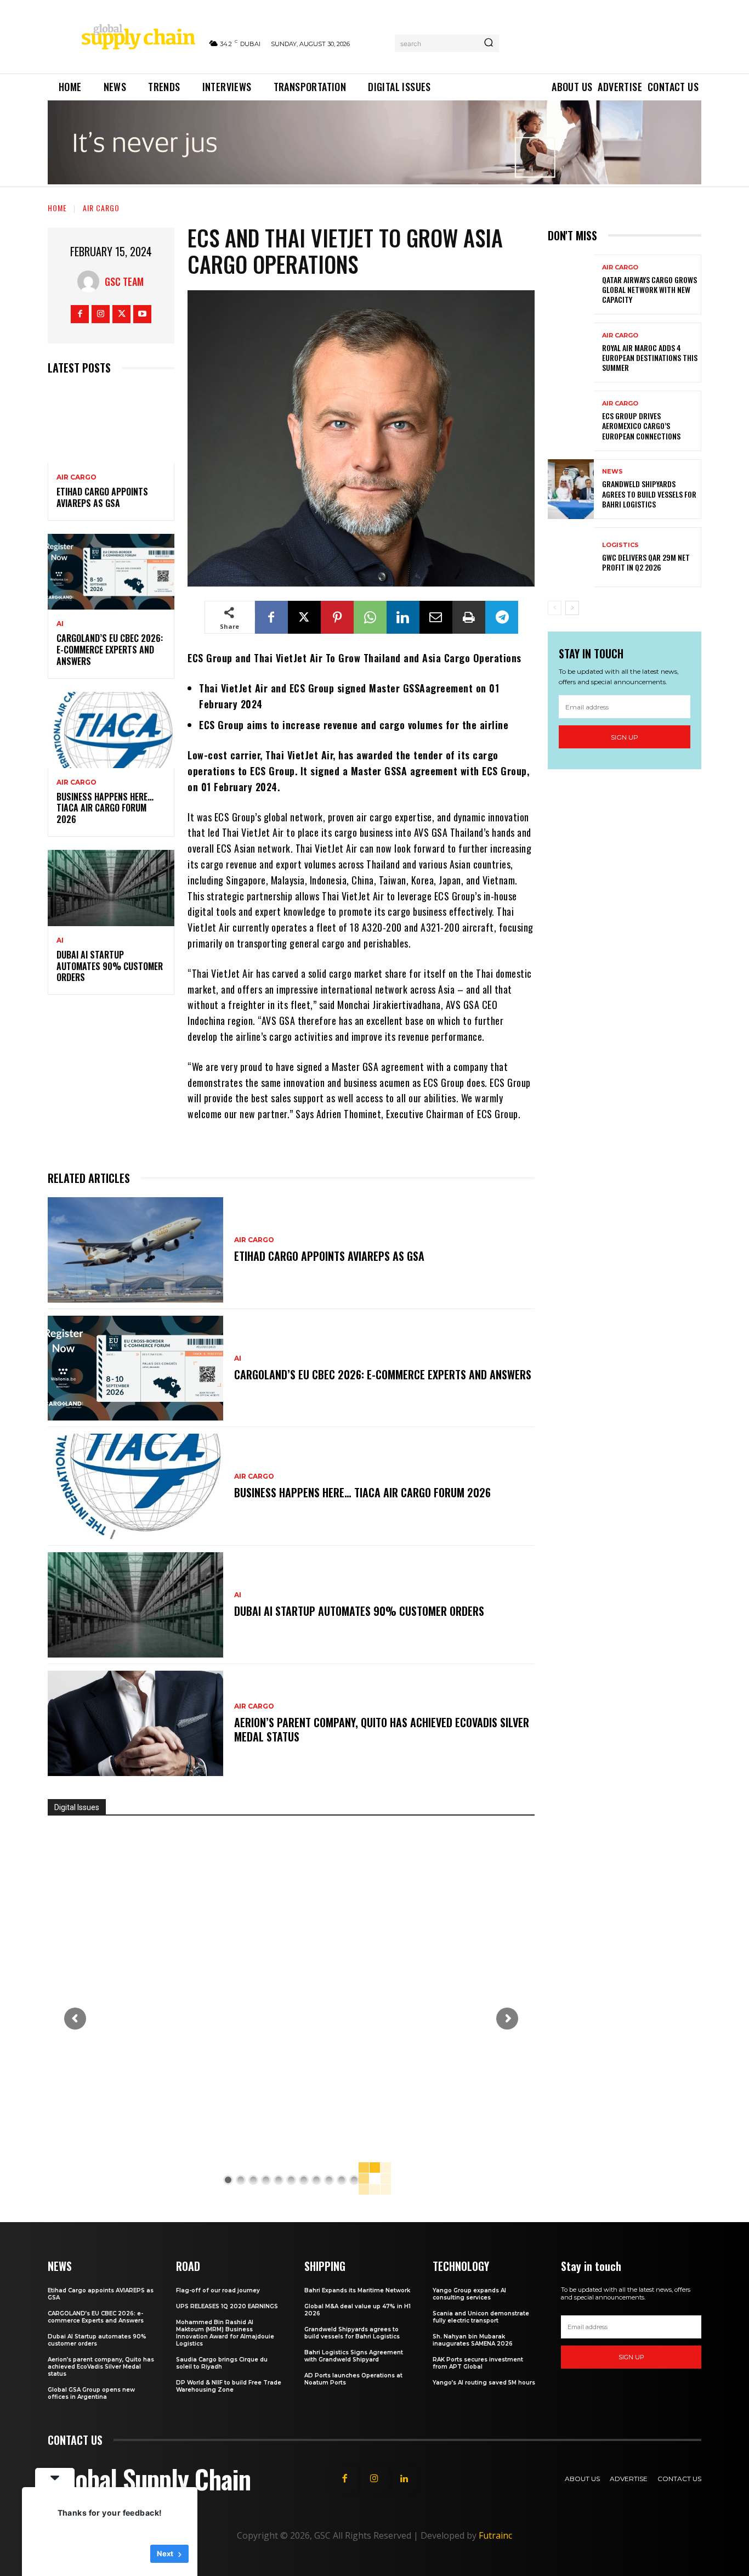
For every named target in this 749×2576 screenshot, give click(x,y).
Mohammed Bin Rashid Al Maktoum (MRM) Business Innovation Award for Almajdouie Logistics (225, 2333)
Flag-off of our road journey (218, 2290)
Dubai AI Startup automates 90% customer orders (110, 966)
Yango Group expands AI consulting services (469, 2294)
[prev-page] (555, 608)
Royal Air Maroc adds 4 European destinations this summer (650, 357)
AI (60, 624)
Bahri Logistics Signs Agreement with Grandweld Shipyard (354, 2356)
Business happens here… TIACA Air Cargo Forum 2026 (105, 808)
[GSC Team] (91, 281)
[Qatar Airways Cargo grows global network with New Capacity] (571, 284)
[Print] (469, 617)
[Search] (489, 43)
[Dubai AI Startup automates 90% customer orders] (111, 888)
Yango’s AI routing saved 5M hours (484, 2383)
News (612, 472)
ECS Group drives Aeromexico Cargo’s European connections (641, 425)
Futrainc (495, 2535)
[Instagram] (101, 314)
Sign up (625, 737)
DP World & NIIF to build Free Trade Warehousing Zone (229, 2386)
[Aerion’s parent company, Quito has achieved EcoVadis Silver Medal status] (135, 1723)
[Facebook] (80, 314)
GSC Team (124, 281)
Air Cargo (101, 208)
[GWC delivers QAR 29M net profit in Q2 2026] (571, 557)
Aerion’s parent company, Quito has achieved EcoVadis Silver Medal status (382, 1729)
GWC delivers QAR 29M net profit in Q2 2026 (646, 562)
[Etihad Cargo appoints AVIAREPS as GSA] (111, 425)
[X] (121, 314)
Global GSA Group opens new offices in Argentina (91, 2393)
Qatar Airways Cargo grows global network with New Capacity (649, 289)
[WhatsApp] (370, 617)
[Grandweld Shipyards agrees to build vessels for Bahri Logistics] (571, 489)
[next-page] (572, 608)
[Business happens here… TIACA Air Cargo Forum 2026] (111, 730)
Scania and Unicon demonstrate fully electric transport (481, 2317)
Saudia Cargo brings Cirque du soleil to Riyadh (222, 2363)
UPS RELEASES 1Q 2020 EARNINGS (227, 2306)
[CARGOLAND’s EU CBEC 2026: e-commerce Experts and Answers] (111, 572)
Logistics (620, 545)
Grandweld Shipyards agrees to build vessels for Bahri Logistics (649, 494)
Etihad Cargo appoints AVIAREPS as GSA (102, 497)
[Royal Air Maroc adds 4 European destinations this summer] (571, 353)
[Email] (436, 617)
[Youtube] (142, 314)
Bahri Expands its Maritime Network (357, 2290)
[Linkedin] (403, 617)
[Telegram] (502, 617)
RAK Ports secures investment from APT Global (478, 2363)
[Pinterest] (337, 617)
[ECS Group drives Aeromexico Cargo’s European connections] (571, 421)
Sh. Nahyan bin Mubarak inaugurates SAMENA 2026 (473, 2340)
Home (57, 208)
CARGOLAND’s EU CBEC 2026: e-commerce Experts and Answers (110, 650)
